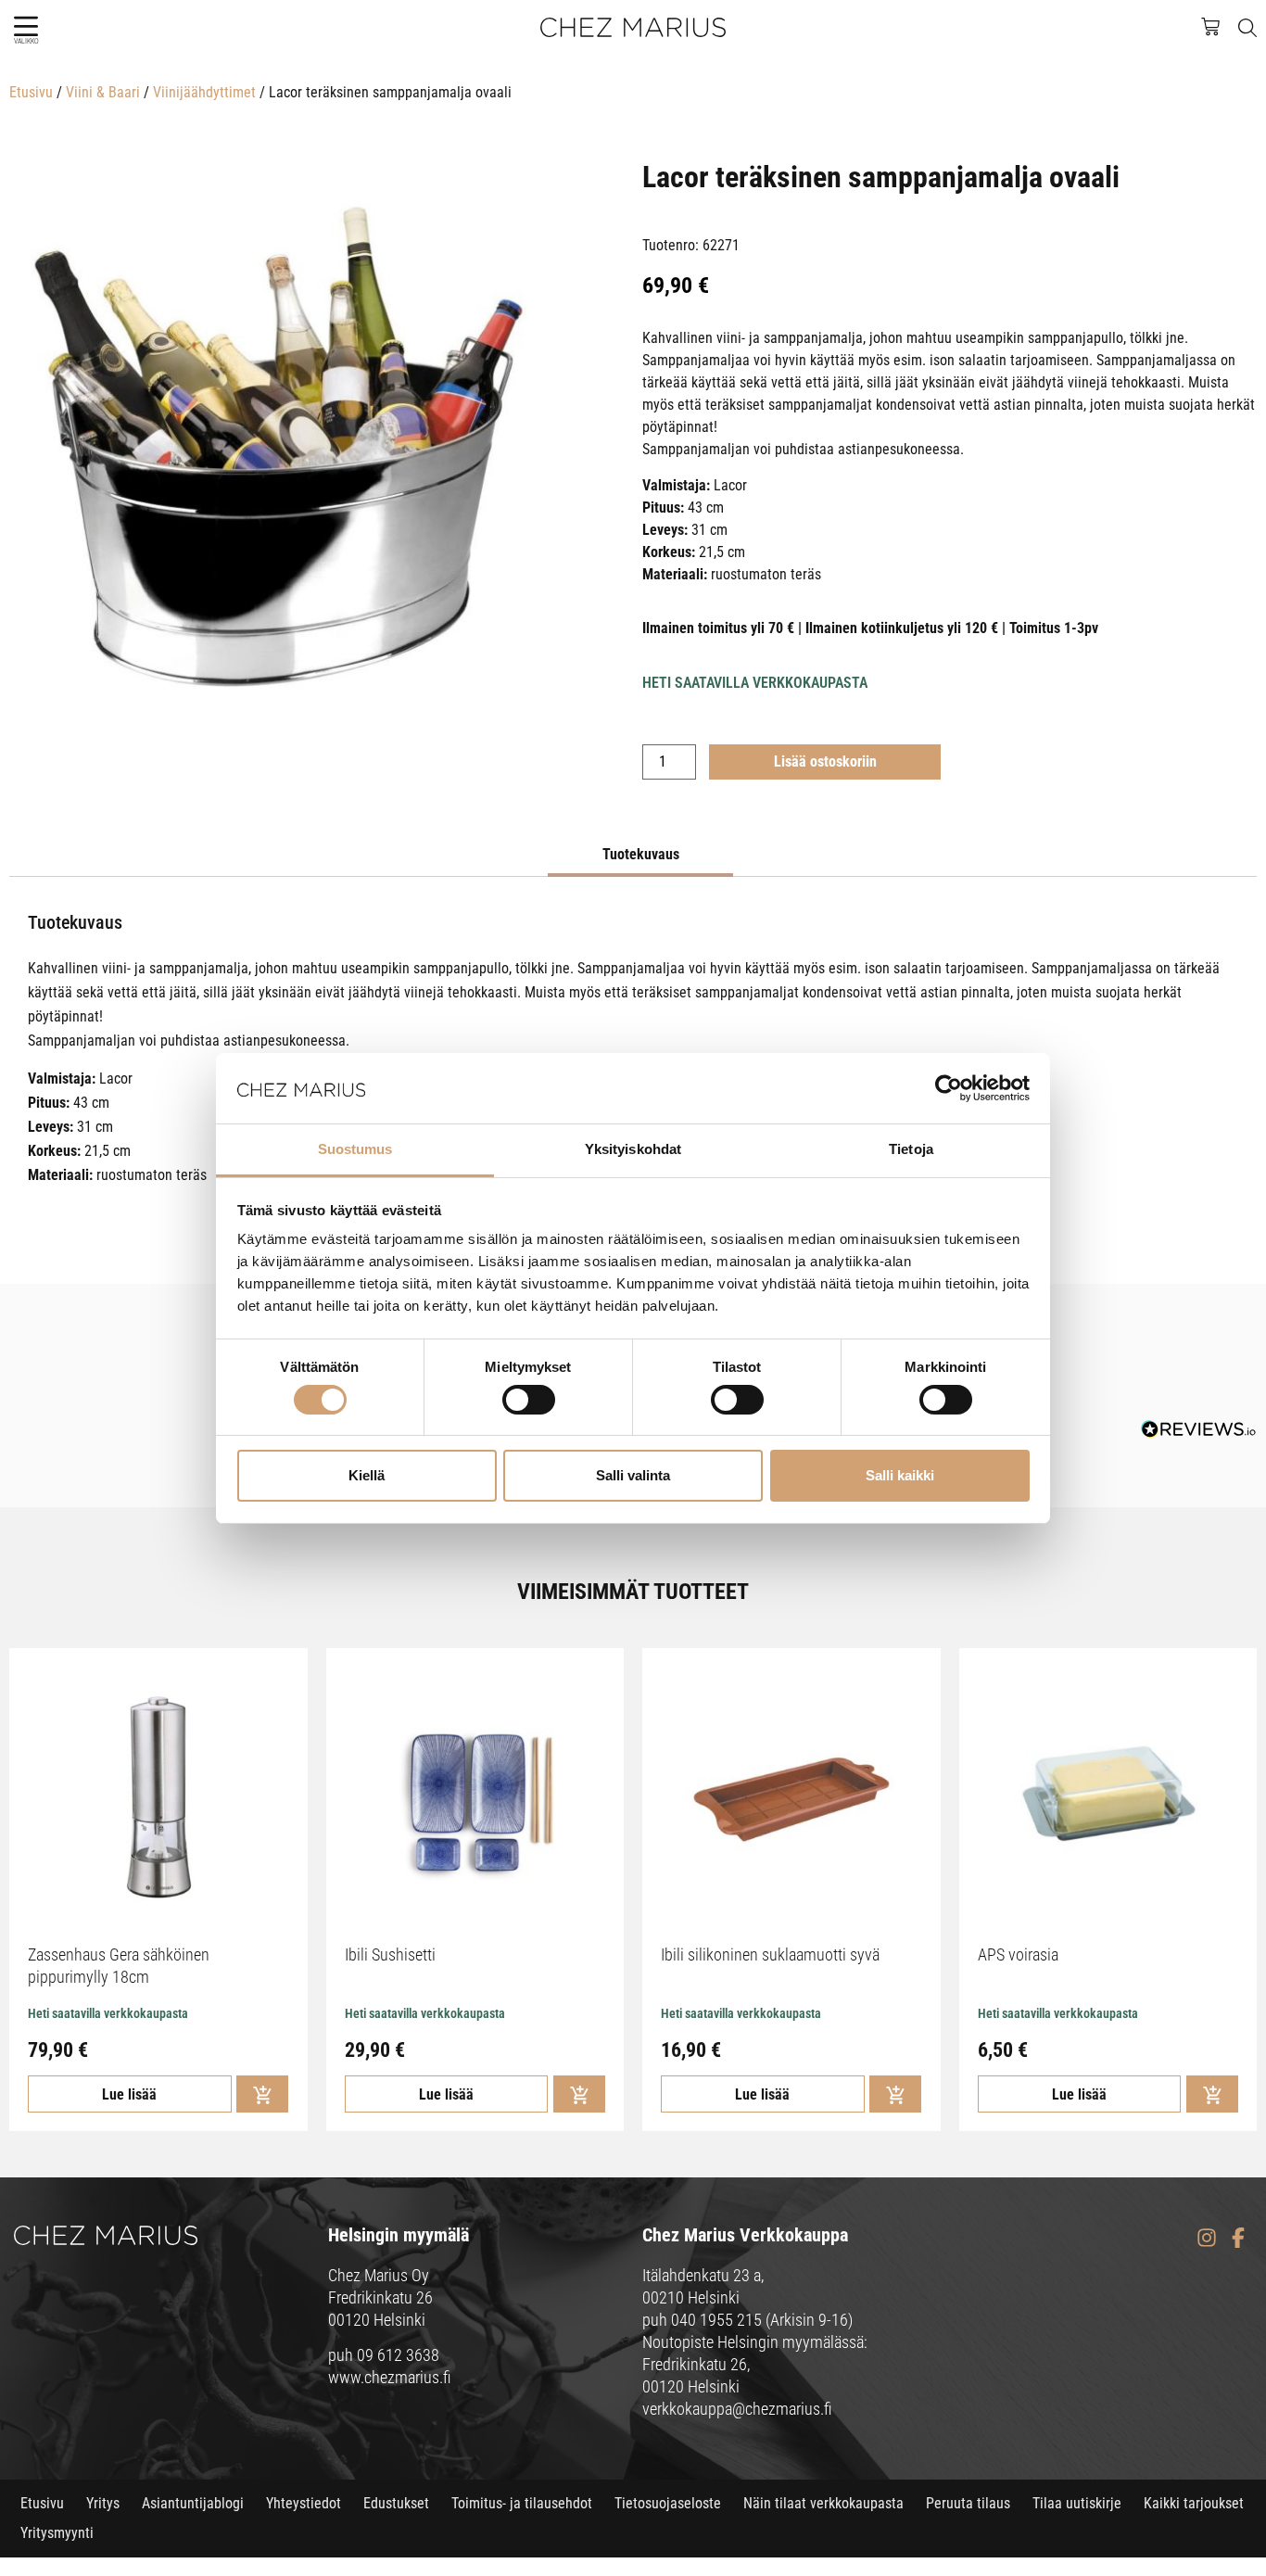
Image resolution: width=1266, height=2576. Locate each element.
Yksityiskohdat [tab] (633, 1149)
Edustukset (396, 2503)
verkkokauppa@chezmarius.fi (737, 2409)
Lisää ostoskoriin (825, 761)
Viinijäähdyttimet (204, 92)
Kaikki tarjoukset (1194, 2503)
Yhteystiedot (304, 2503)
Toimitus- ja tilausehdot (522, 2503)
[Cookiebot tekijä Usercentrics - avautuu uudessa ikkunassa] (949, 1088)
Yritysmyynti (57, 2533)
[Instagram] (1206, 2238)
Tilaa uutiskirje (1077, 2503)
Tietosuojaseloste (668, 2503)
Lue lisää (129, 2094)
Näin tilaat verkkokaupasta (823, 2503)
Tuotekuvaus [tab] (641, 854)
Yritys (103, 2503)
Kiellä (367, 1475)
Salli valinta (633, 1475)
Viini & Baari (103, 92)
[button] (25, 26)
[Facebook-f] (1238, 2238)
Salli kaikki (900, 1475)
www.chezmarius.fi (390, 2377)
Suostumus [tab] (355, 1149)
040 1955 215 (716, 2320)
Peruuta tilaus (968, 2503)
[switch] (529, 1400)
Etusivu (31, 92)
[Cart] (1220, 25)
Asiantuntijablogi (193, 2503)
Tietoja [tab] (911, 1149)
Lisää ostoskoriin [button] (262, 2094)
